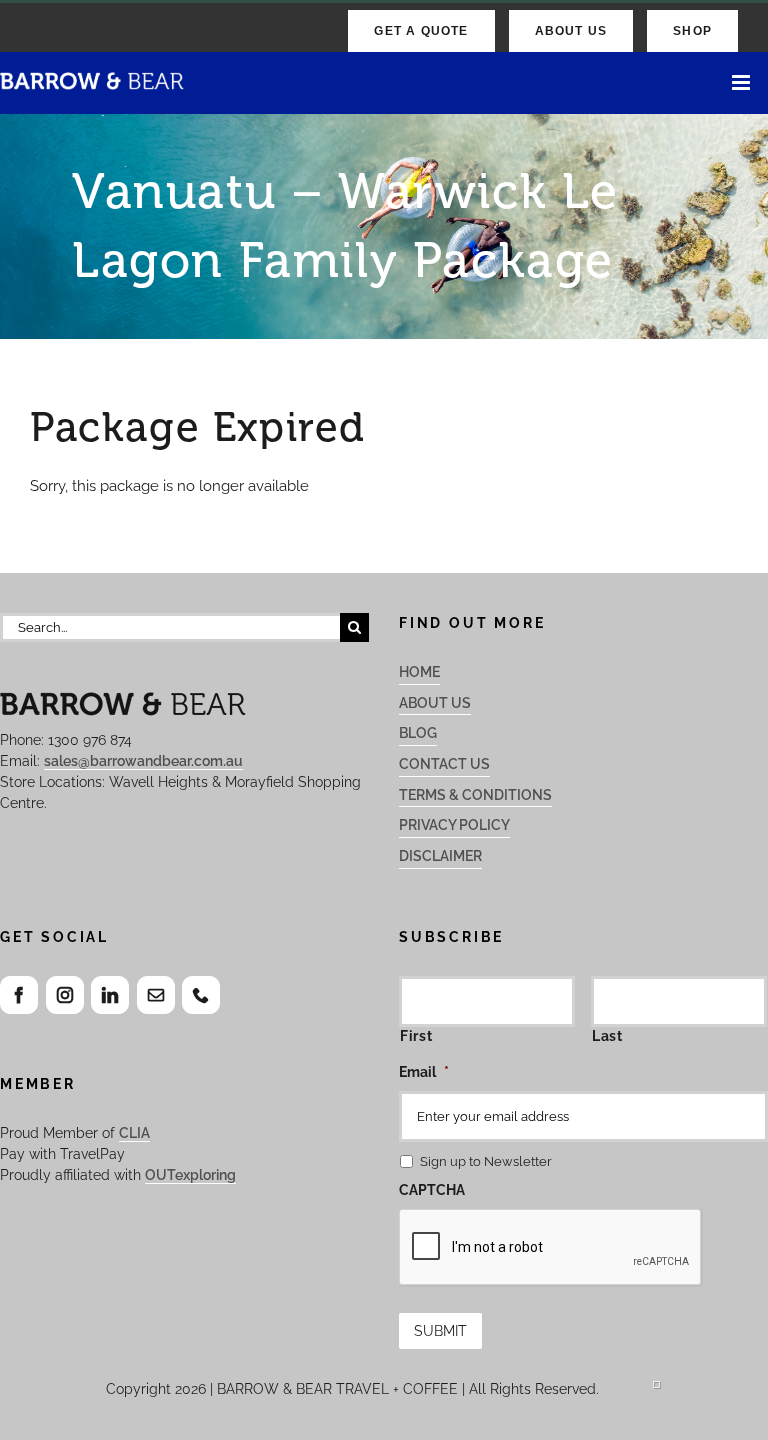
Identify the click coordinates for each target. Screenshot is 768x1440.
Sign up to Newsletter (486, 1161)
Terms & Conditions (475, 795)
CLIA (134, 1133)
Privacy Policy (454, 825)
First (416, 1036)
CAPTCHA (432, 1190)
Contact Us (444, 764)
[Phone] (201, 995)
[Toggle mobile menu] (742, 82)
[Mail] (156, 995)
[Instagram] (65, 995)
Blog (418, 733)
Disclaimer (440, 856)
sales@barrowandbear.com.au (143, 761)
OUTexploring (190, 1175)
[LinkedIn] (110, 995)
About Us (435, 703)
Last (607, 1036)
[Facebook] (19, 995)
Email (424, 1072)
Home (419, 672)
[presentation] (551, 1248)
